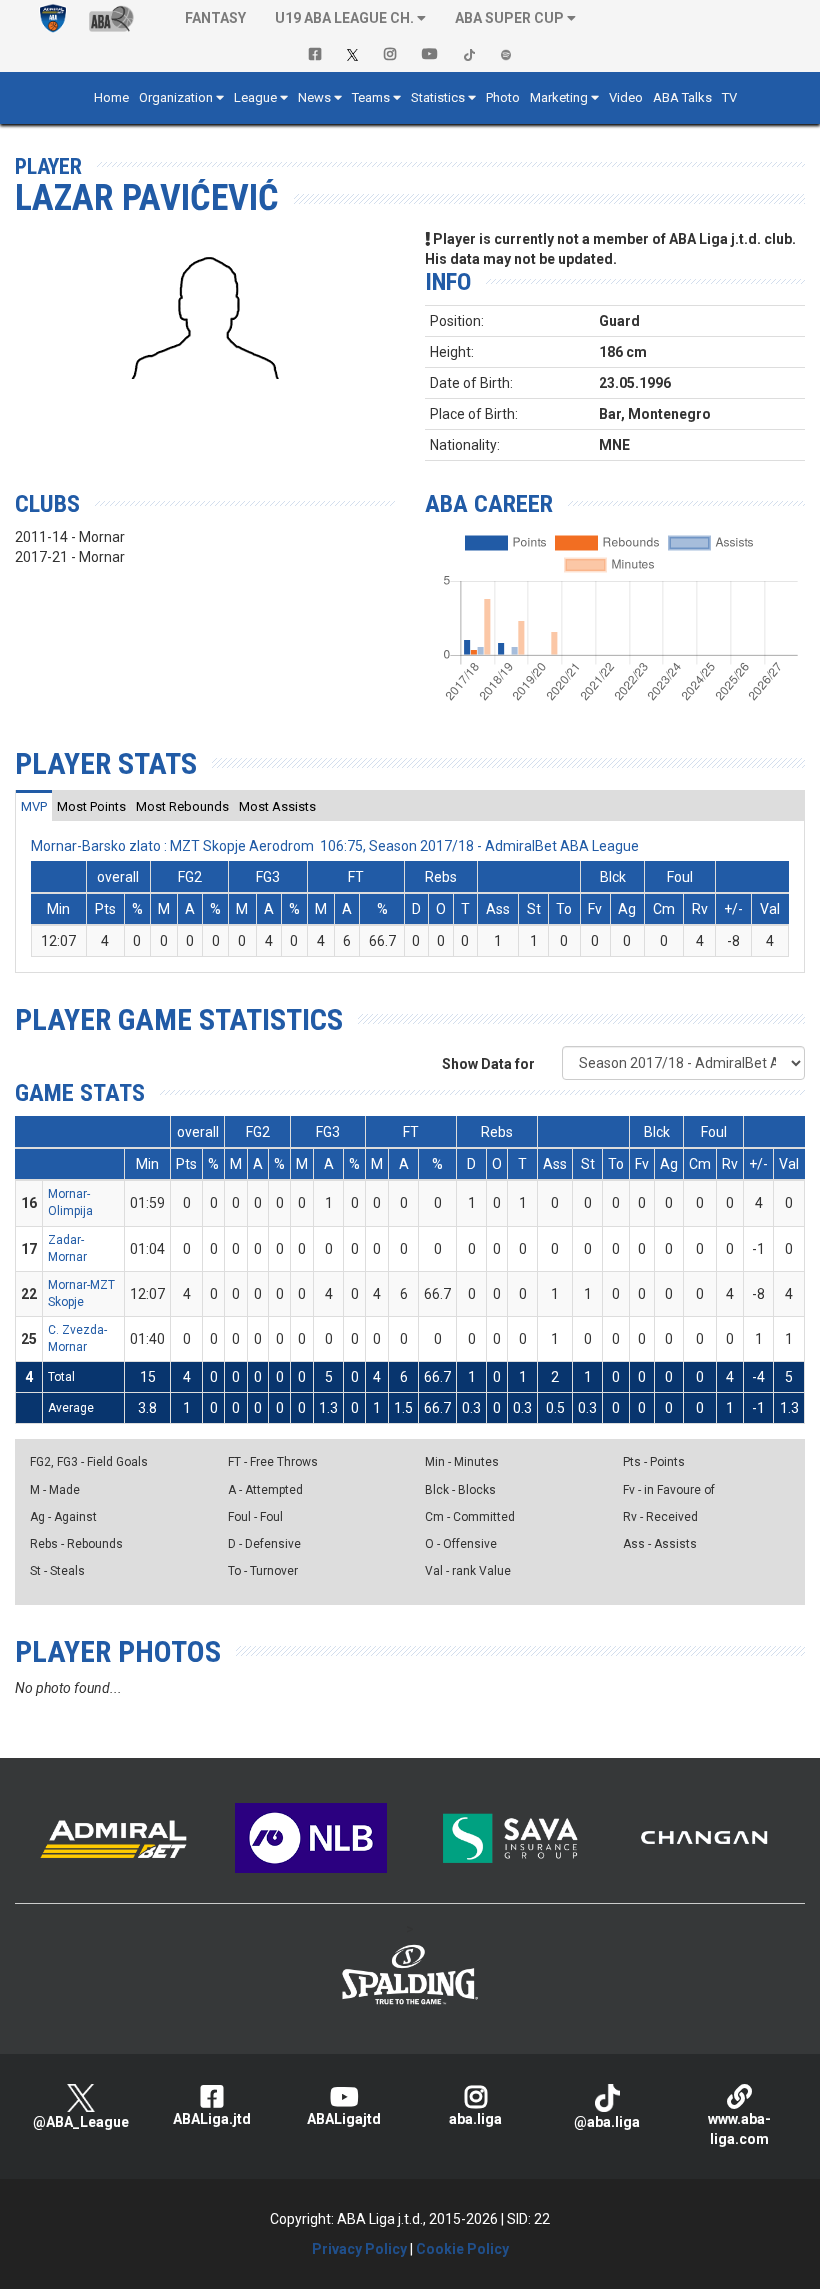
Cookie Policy (462, 2249)
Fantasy (215, 18)
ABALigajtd (344, 2119)
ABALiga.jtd (212, 2119)
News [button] (314, 97)
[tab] (34, 806)
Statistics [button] (438, 97)
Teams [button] (371, 97)
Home (111, 97)
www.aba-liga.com (739, 2129)
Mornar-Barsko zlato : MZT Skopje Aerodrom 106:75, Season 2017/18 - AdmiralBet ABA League (335, 846)
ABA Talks (682, 97)
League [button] (255, 97)
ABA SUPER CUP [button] (509, 18)
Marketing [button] (559, 97)
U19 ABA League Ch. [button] (344, 18)
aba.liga (475, 2119)
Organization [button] (176, 97)
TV (729, 97)
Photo (503, 97)
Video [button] (626, 97)
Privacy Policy (359, 2249)
